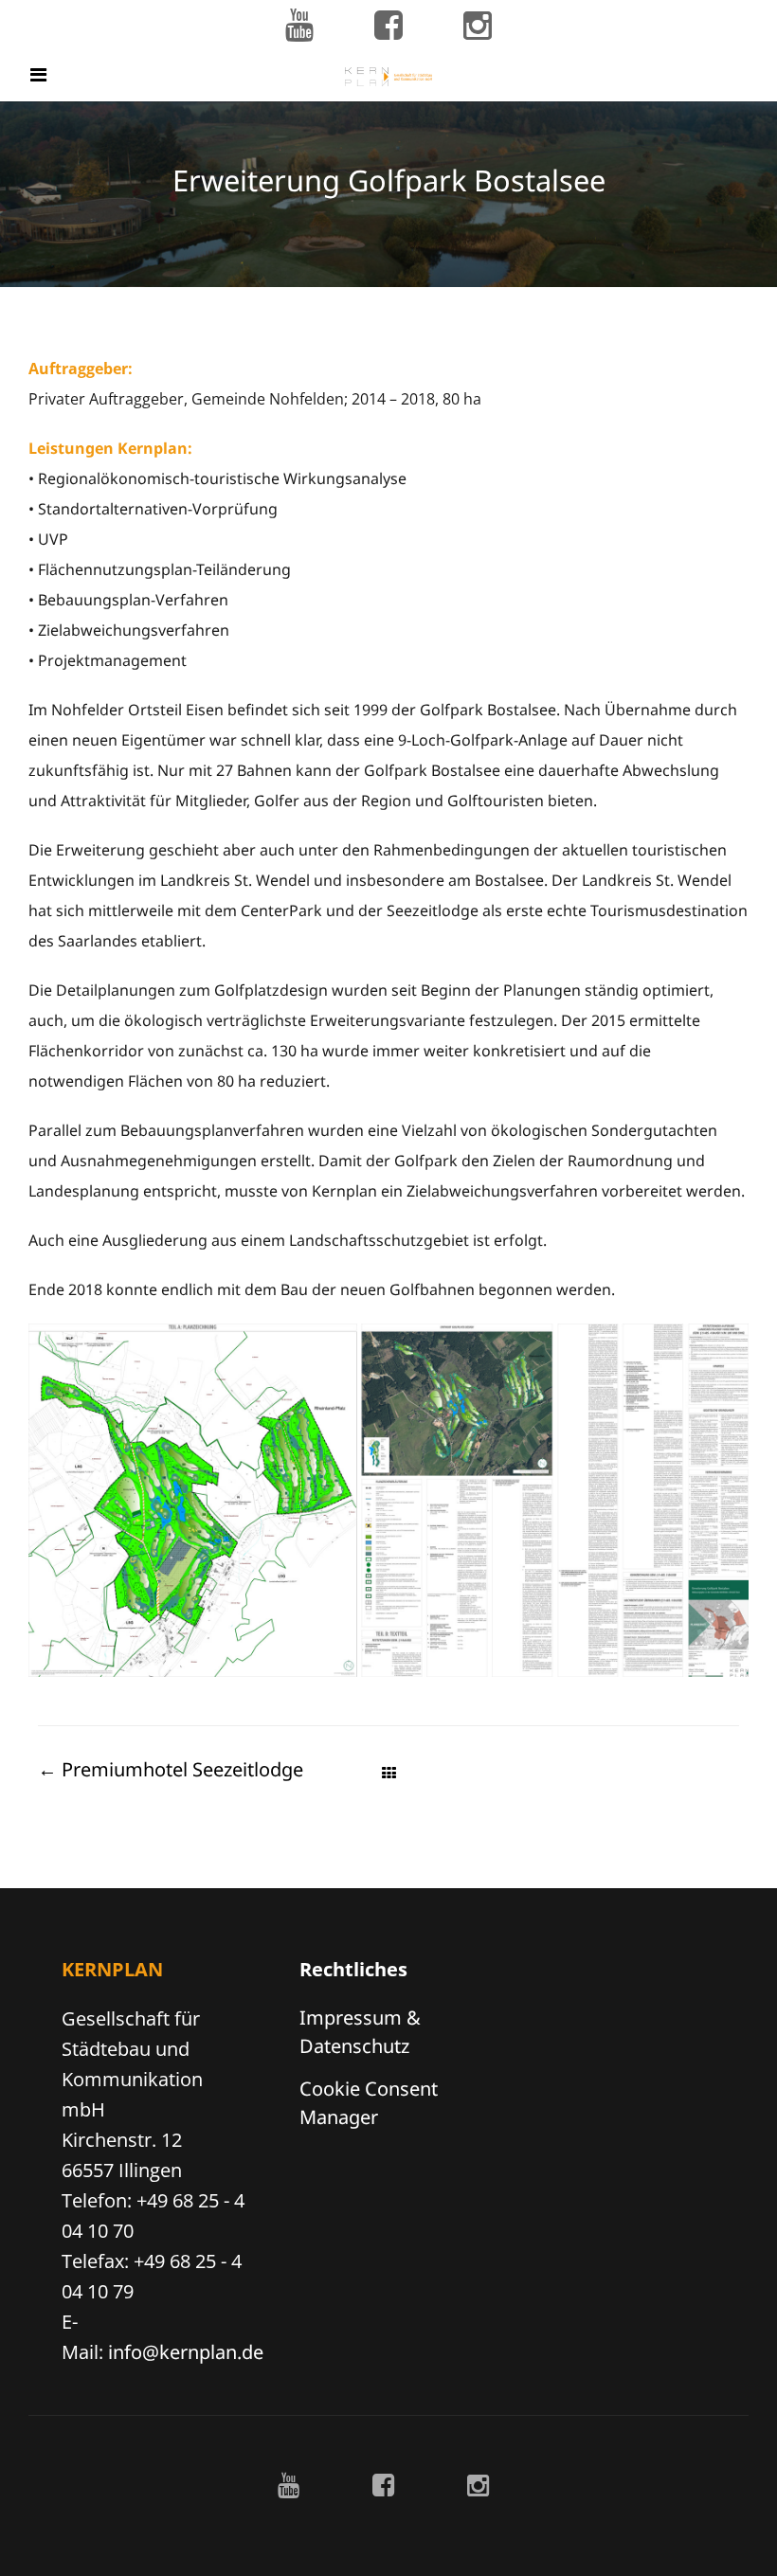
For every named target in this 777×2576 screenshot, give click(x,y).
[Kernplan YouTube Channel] (299, 26)
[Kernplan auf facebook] (388, 26)
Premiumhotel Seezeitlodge (171, 1769)
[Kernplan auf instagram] (478, 26)
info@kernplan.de (186, 2352)
